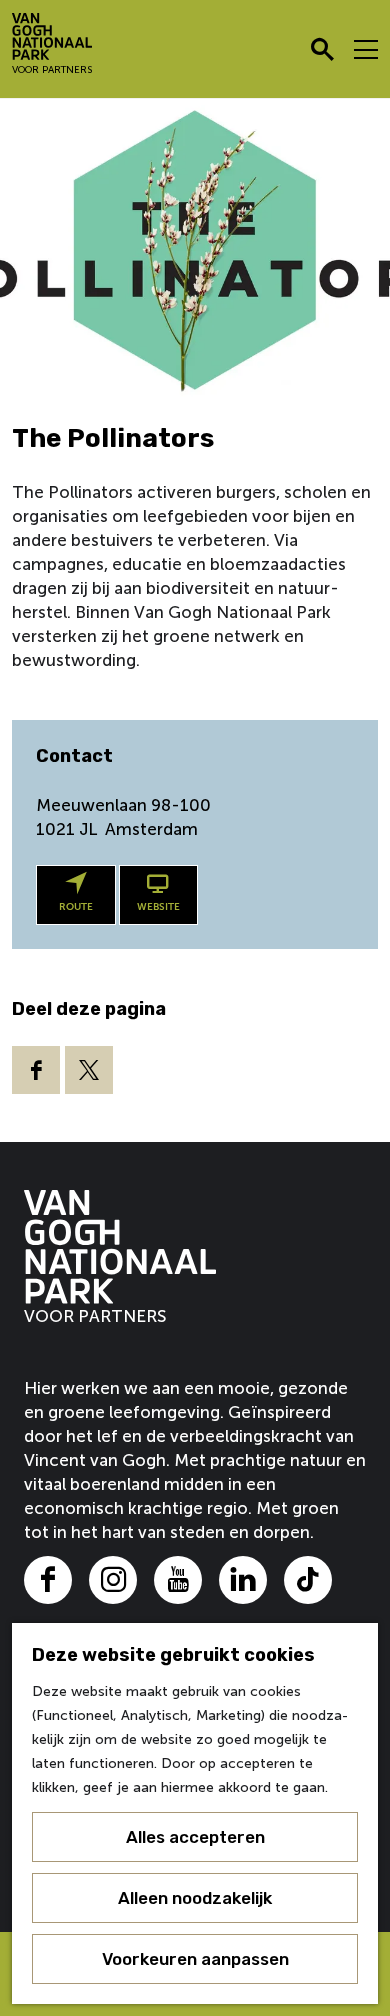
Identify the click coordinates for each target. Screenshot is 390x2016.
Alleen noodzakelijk (195, 1898)
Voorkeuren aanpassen (195, 1959)
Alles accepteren (195, 1837)
